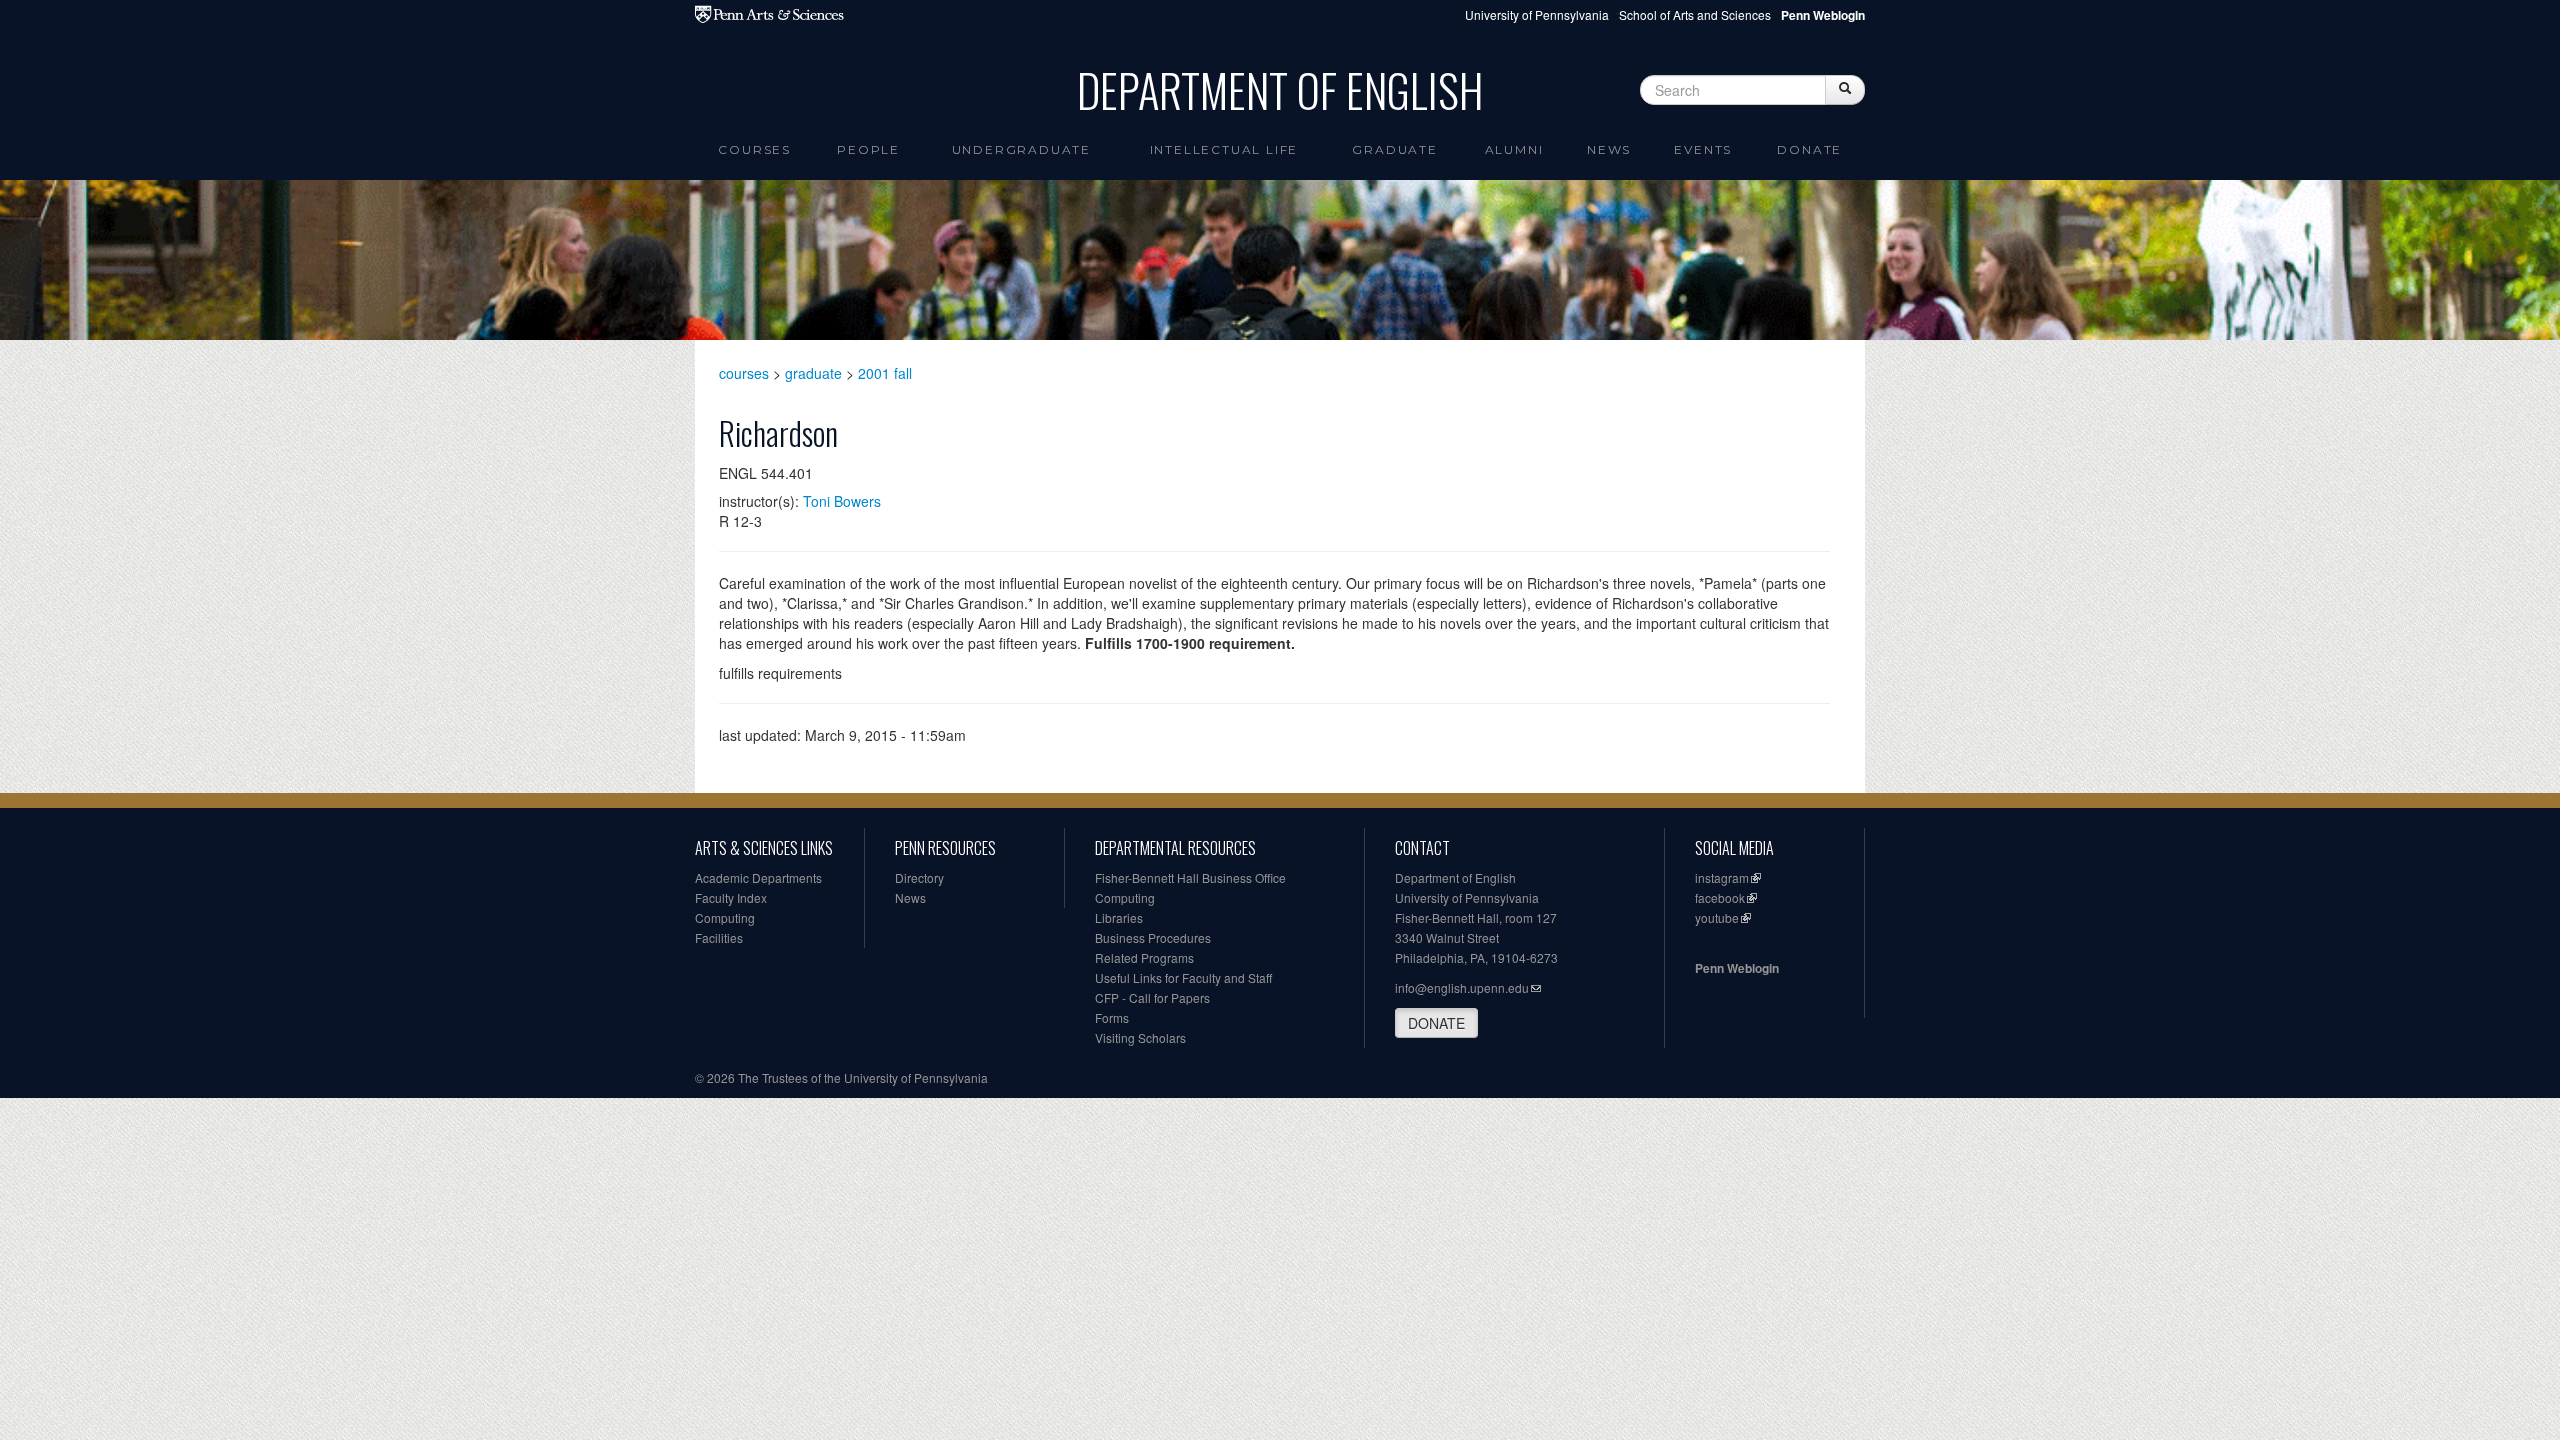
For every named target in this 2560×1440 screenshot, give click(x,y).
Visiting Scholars (1140, 1037)
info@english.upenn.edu (1462, 987)
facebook (1720, 897)
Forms (1112, 1017)
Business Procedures (1153, 937)
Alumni (1514, 149)
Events (1703, 149)
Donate (1809, 149)
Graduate (1394, 149)
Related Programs (1144, 957)
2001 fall (885, 373)
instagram (1722, 877)
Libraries (1119, 917)
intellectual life (1224, 149)
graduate (813, 373)
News (1609, 149)
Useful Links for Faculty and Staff (1183, 977)
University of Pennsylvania (1537, 14)
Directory (919, 877)
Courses (754, 149)
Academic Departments (758, 877)
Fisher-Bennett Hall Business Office (1190, 877)
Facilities (719, 937)
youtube (1717, 917)
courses (744, 373)
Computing (725, 917)
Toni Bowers (842, 501)
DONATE (1436, 1023)
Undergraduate (1021, 149)
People (868, 149)
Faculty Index (731, 897)
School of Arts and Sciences (1695, 14)
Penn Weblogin (1737, 968)
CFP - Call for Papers (1152, 997)
